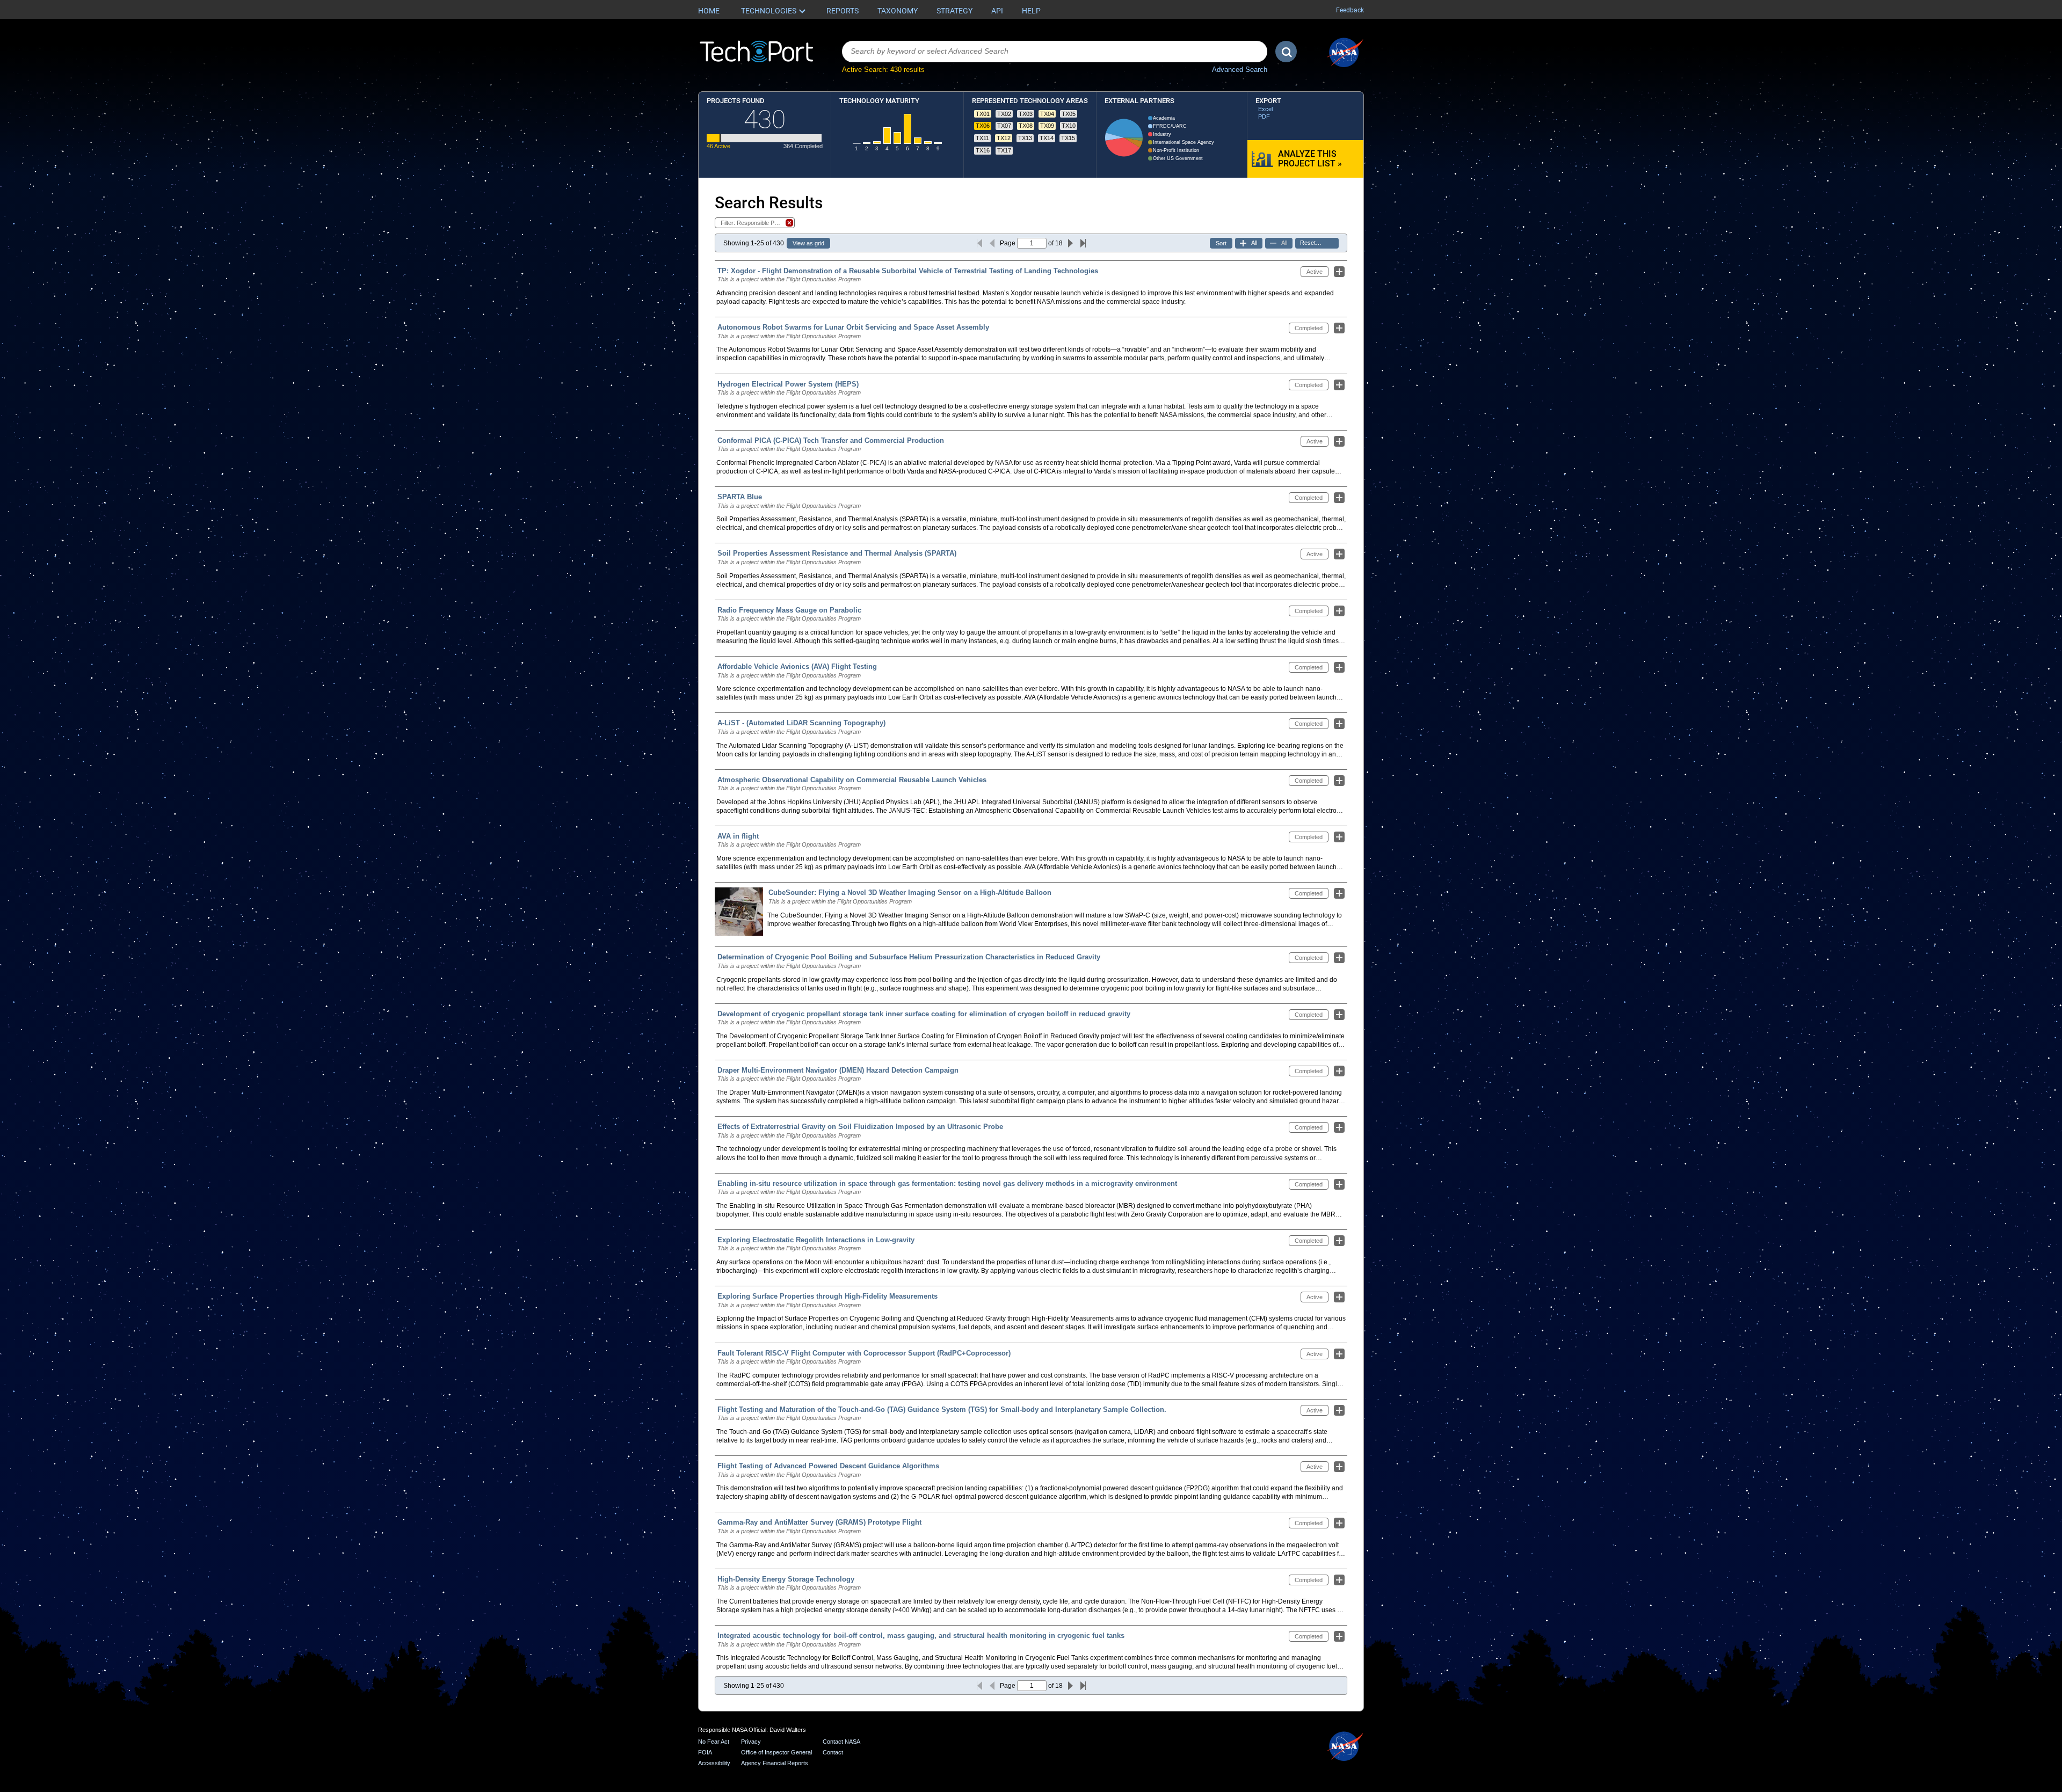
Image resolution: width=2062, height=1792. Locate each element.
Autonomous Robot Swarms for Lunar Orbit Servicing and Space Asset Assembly (853, 327)
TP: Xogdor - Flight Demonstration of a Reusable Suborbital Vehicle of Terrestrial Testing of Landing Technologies (908, 271)
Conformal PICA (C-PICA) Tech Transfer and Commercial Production (831, 440)
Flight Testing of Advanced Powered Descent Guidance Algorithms (828, 1466)
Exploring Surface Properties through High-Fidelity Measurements (827, 1296)
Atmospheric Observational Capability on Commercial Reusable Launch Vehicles (852, 780)
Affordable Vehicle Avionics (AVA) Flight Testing (797, 666)
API (997, 11)
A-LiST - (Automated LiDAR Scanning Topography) (801, 723)
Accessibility (714, 1763)
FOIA (705, 1752)
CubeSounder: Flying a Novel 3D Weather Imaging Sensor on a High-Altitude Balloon (910, 893)
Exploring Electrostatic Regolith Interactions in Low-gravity (816, 1240)
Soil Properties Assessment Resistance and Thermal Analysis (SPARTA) (837, 553)
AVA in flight (738, 836)
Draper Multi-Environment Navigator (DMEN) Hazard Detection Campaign (838, 1070)
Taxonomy (898, 11)
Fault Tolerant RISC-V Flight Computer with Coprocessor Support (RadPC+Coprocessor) (864, 1353)
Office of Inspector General (776, 1752)
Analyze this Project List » (1310, 159)
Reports (843, 11)
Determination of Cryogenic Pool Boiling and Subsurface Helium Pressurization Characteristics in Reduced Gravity (909, 957)
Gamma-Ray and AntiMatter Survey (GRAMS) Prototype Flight (819, 1522)
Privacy (751, 1742)
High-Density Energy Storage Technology (786, 1579)
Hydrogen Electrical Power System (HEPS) (788, 384)
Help (1031, 11)
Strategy (954, 11)
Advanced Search (1240, 70)
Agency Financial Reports (775, 1763)
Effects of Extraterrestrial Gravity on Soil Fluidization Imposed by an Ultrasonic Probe (860, 1127)
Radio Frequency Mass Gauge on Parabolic (789, 610)
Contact (833, 1752)
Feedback (1350, 10)
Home (709, 11)
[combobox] (1055, 52)
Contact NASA (841, 1742)
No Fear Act (714, 1742)
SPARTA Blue (740, 497)
